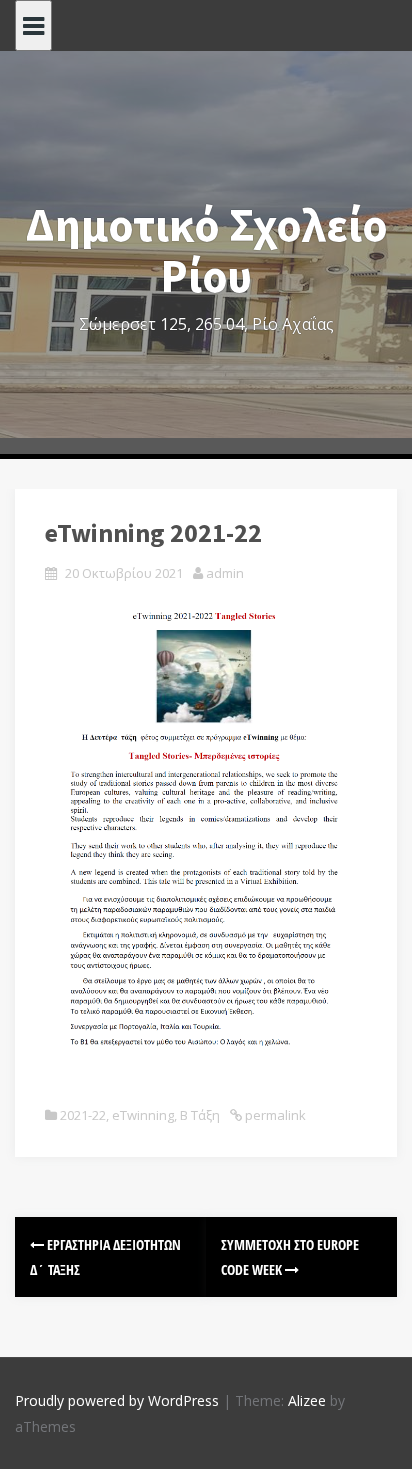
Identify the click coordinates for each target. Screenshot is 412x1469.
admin (225, 573)
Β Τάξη (200, 1115)
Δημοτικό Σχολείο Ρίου (206, 250)
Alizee (307, 1400)
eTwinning (143, 1115)
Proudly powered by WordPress (117, 1400)
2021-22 (83, 1115)
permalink (274, 1115)
